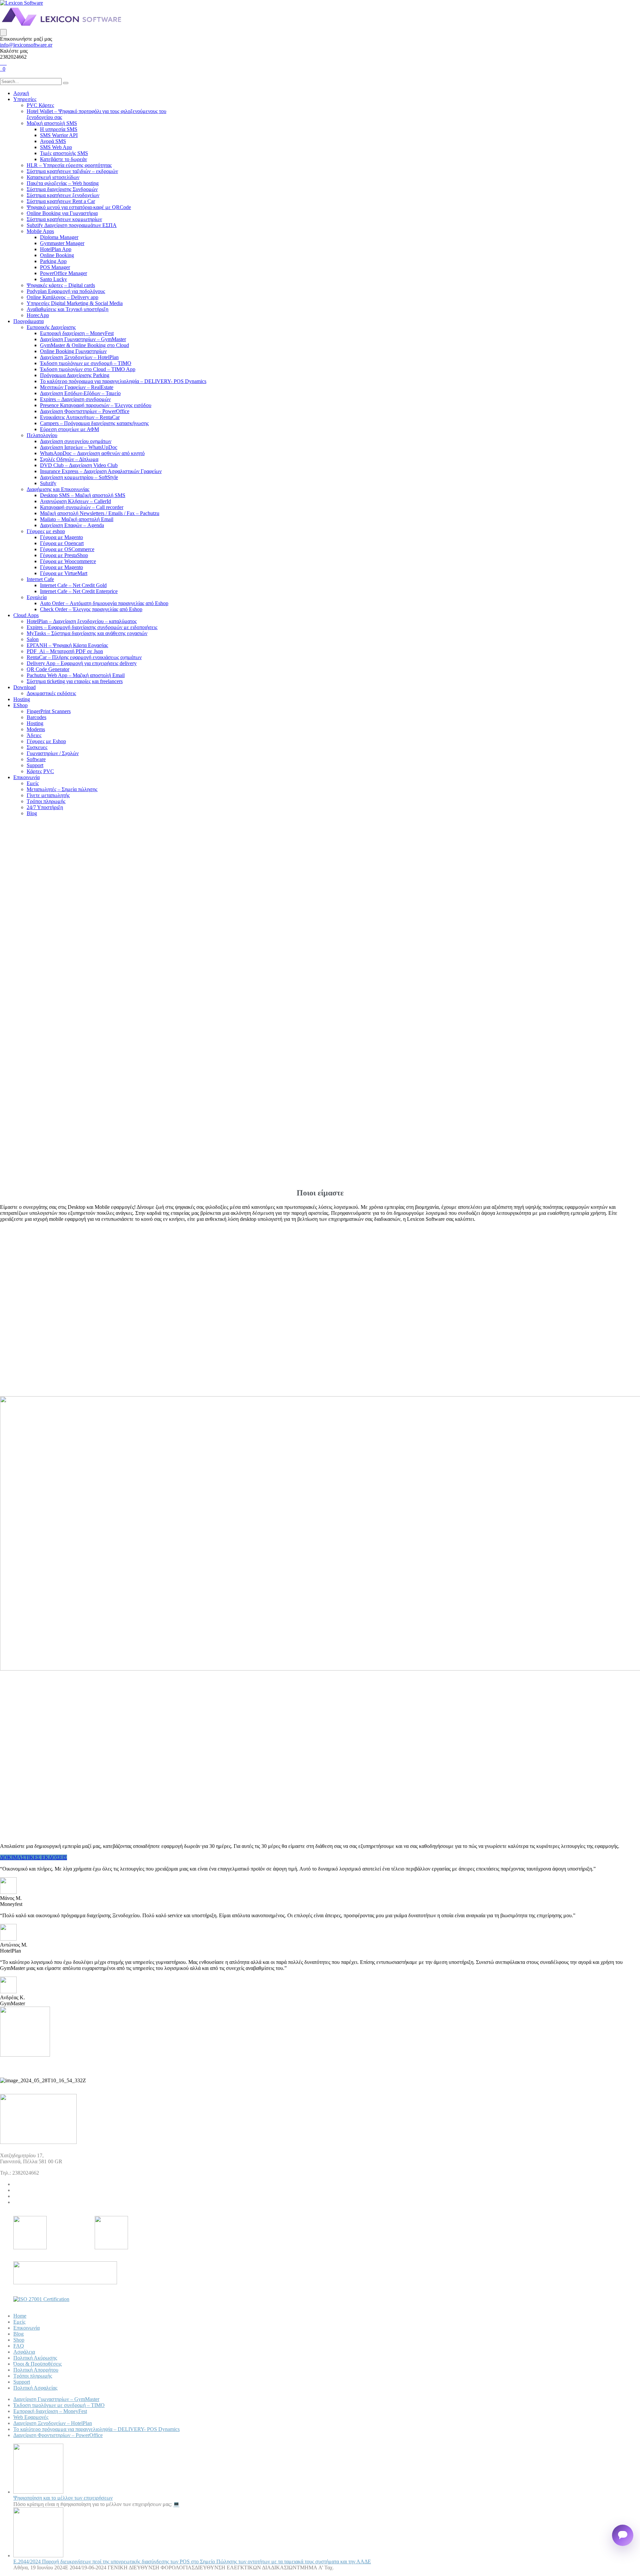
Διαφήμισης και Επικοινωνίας (58, 489)
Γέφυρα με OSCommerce (67, 549)
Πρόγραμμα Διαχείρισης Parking (75, 375)
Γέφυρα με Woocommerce (68, 561)
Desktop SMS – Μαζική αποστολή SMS (83, 495)
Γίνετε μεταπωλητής (48, 795)
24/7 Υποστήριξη (45, 807)
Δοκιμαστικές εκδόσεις (51, 693)
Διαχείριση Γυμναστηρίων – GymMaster (83, 339)
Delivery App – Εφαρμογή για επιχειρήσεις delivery (82, 663)
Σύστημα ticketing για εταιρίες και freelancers (75, 681)
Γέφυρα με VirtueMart (64, 573)
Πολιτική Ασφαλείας (35, 2388)
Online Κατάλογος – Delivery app (62, 297)
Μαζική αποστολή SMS (52, 123)
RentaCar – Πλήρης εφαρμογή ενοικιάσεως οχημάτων (84, 657)
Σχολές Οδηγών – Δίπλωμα (69, 459)
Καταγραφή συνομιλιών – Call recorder (82, 507)
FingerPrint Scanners (49, 711)
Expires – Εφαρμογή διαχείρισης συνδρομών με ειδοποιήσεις (92, 627)
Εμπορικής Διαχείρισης (51, 327)
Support (35, 765)
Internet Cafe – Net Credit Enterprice (79, 591)
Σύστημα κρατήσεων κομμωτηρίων (64, 219)
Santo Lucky (53, 279)
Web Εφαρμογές (31, 2417)
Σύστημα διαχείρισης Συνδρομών (62, 189)
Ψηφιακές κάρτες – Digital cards (61, 285)
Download (24, 687)
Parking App (53, 261)
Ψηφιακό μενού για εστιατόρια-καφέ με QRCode (79, 207)
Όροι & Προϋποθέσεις (37, 2364)
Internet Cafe (40, 579)
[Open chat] (623, 2535)
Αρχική (21, 93)
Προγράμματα (28, 321)
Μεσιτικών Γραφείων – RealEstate (77, 387)
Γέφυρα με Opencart (62, 543)
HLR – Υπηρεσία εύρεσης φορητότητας (69, 165)
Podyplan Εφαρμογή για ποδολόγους (66, 291)
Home (20, 2316)
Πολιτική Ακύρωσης (35, 2358)
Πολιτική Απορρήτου (36, 2370)
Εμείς (33, 783)
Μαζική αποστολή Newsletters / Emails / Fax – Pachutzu (100, 513)
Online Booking (57, 255)
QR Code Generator (48, 669)
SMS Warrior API (59, 135)
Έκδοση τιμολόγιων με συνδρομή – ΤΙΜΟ (86, 363)
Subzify (48, 483)
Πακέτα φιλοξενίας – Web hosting (63, 183)
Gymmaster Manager (62, 243)
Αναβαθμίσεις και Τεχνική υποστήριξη (67, 309)
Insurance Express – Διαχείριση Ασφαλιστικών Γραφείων (101, 471)
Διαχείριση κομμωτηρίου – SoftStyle (79, 477)
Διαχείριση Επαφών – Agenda (72, 525)
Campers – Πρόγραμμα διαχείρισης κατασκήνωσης (94, 423)
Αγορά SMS (53, 141)
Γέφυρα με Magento (61, 537)
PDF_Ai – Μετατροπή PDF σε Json (65, 651)
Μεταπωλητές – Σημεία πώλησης (62, 789)
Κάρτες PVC (40, 771)
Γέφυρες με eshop (46, 531)
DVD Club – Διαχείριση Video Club (79, 465)
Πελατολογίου (42, 435)
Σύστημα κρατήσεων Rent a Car (61, 201)
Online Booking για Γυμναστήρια (62, 213)
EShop (20, 705)
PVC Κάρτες (40, 105)
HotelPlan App (56, 249)
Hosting (22, 699)
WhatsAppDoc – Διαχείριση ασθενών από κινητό (92, 453)
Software (36, 759)
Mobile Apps (40, 231)
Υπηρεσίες (25, 99)
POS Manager (55, 267)
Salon (33, 639)
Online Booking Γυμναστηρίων (73, 351)
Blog (32, 813)
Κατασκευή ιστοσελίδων (53, 177)
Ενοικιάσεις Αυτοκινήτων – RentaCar (80, 417)
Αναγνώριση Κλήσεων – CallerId (75, 501)
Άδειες (34, 735)
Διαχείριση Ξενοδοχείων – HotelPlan (79, 357)
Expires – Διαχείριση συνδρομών (75, 399)
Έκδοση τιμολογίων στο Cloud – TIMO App (88, 369)
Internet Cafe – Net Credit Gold (73, 585)
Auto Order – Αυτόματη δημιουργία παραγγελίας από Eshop (104, 603)
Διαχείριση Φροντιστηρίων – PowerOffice (85, 411)
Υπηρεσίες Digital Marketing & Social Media (75, 303)
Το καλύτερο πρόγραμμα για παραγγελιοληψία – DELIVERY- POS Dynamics (123, 381)
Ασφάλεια (24, 2352)
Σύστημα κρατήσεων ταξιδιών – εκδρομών (72, 171)
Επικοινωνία (26, 777)
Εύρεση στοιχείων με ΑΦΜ (69, 429)
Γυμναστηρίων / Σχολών (53, 753)
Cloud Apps (26, 615)
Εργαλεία (37, 597)
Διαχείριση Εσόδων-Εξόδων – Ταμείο (80, 393)
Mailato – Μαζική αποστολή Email (77, 519)
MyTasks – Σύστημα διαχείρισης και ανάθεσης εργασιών (87, 633)
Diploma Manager (59, 237)
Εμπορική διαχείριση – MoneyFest (77, 333)
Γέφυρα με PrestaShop (64, 555)
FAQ (19, 2346)
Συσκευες (37, 747)
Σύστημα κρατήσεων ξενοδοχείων (63, 195)
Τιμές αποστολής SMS (64, 153)
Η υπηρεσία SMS (59, 129)
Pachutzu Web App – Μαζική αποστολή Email (76, 675)
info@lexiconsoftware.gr (26, 45)
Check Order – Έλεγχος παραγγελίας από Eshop (91, 609)
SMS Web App (56, 147)
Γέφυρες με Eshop (46, 741)
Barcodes (36, 717)
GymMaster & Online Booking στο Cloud (84, 345)
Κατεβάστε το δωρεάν (63, 159)
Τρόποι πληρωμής (46, 801)
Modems (36, 729)
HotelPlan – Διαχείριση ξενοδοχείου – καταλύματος (82, 621)
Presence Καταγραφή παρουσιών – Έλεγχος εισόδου (96, 405)
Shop (19, 2340)
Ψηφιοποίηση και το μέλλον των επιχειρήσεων (63, 2498)
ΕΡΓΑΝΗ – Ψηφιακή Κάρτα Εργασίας (67, 645)
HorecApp (38, 315)
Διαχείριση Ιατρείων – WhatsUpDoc (79, 447)
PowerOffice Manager (63, 273)
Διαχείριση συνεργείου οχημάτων (76, 441)
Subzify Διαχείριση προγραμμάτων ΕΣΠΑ (72, 225)
